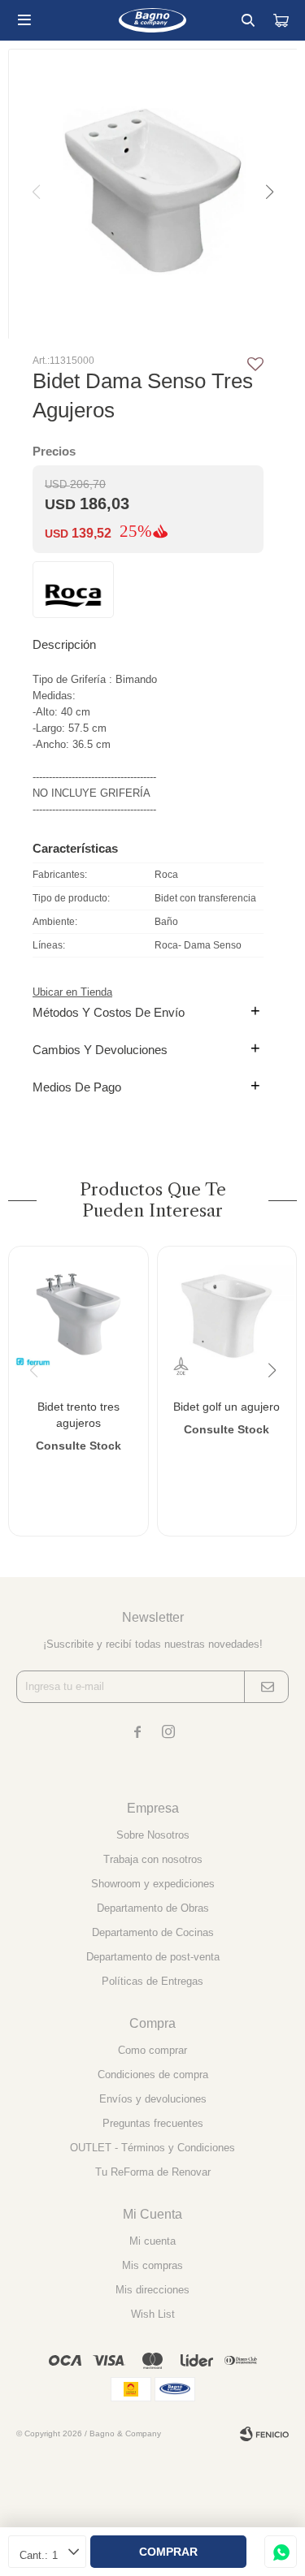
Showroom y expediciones (153, 1884)
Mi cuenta (152, 2241)
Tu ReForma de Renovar (153, 2172)
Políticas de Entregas (152, 1981)
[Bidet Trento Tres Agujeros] (78, 1316)
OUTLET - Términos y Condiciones (152, 2148)
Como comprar (152, 2050)
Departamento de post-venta (153, 1957)
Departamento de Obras (153, 1908)
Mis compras (152, 2265)
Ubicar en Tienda (72, 992)
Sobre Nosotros (153, 1835)
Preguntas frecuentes (153, 2123)
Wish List (153, 2314)
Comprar (168, 2552)
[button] (248, 20)
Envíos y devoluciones (153, 2099)
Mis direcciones (152, 2290)
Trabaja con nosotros (153, 1859)
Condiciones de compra (153, 2075)
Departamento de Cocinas (153, 1932)
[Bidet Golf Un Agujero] (227, 1316)
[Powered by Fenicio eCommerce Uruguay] (264, 2434)
